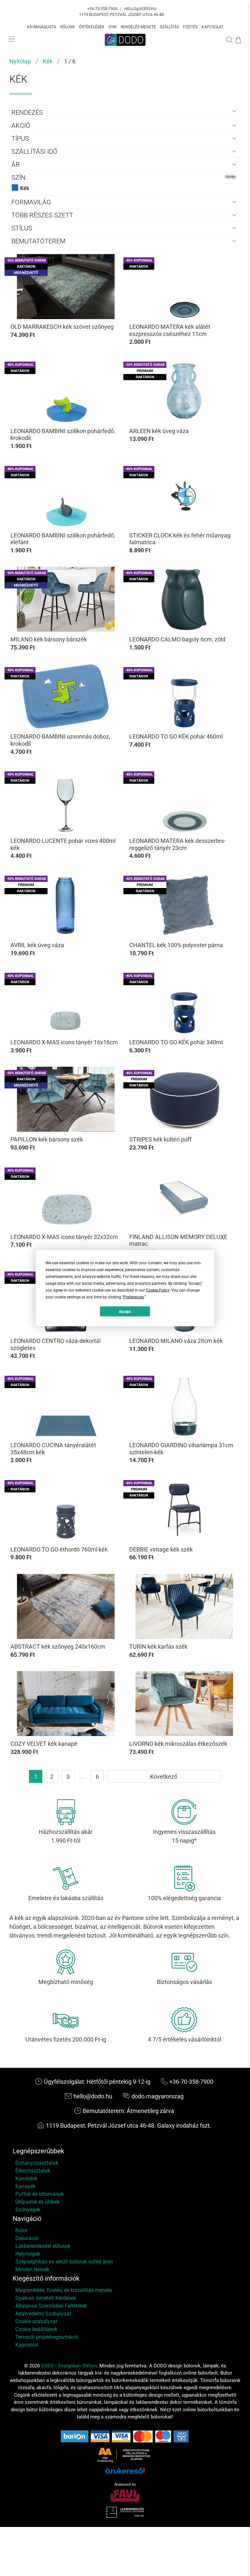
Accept (125, 1311)
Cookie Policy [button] (158, 1290)
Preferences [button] (134, 1297)
